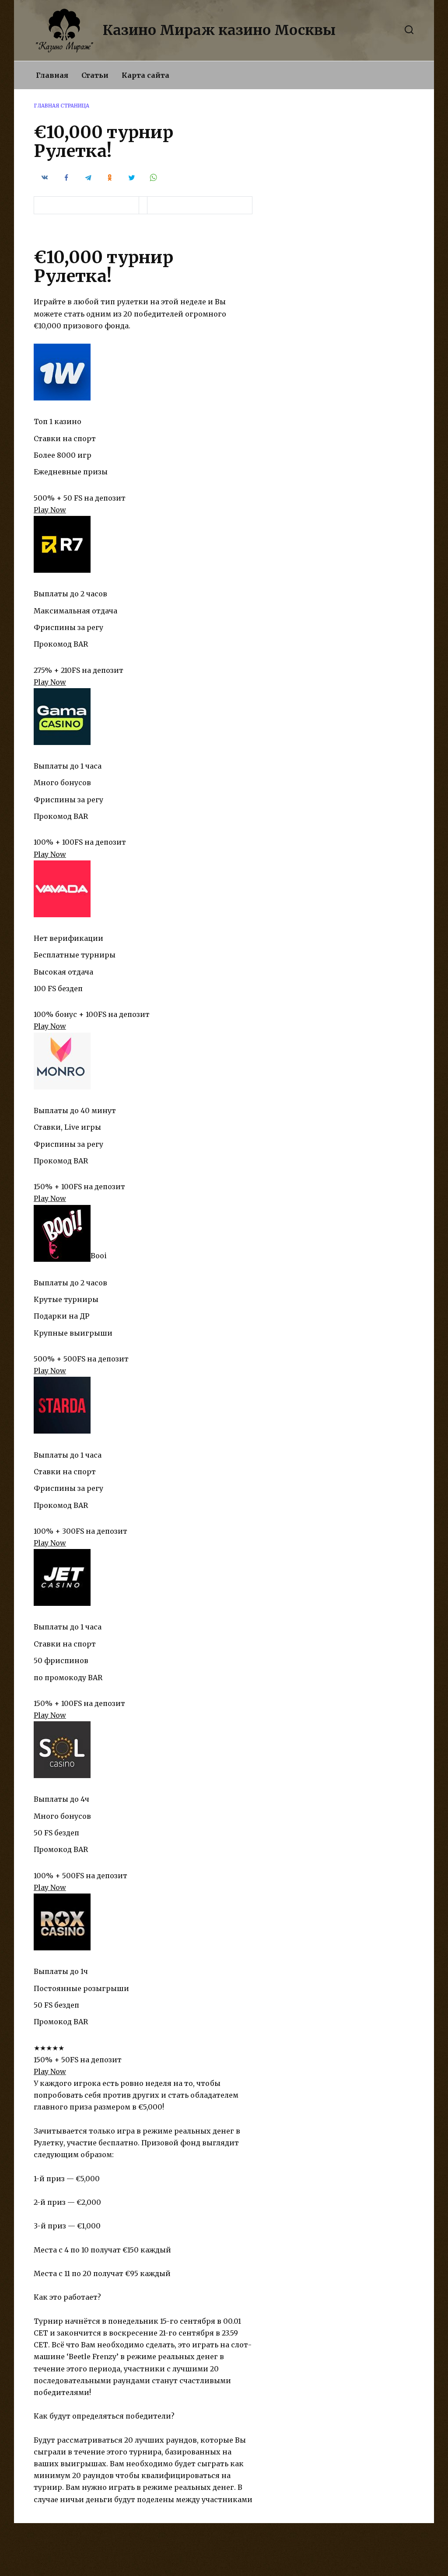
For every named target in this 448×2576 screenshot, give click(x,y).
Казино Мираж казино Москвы (219, 30)
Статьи (95, 75)
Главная (52, 75)
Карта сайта (145, 75)
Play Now (50, 510)
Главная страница (61, 106)
